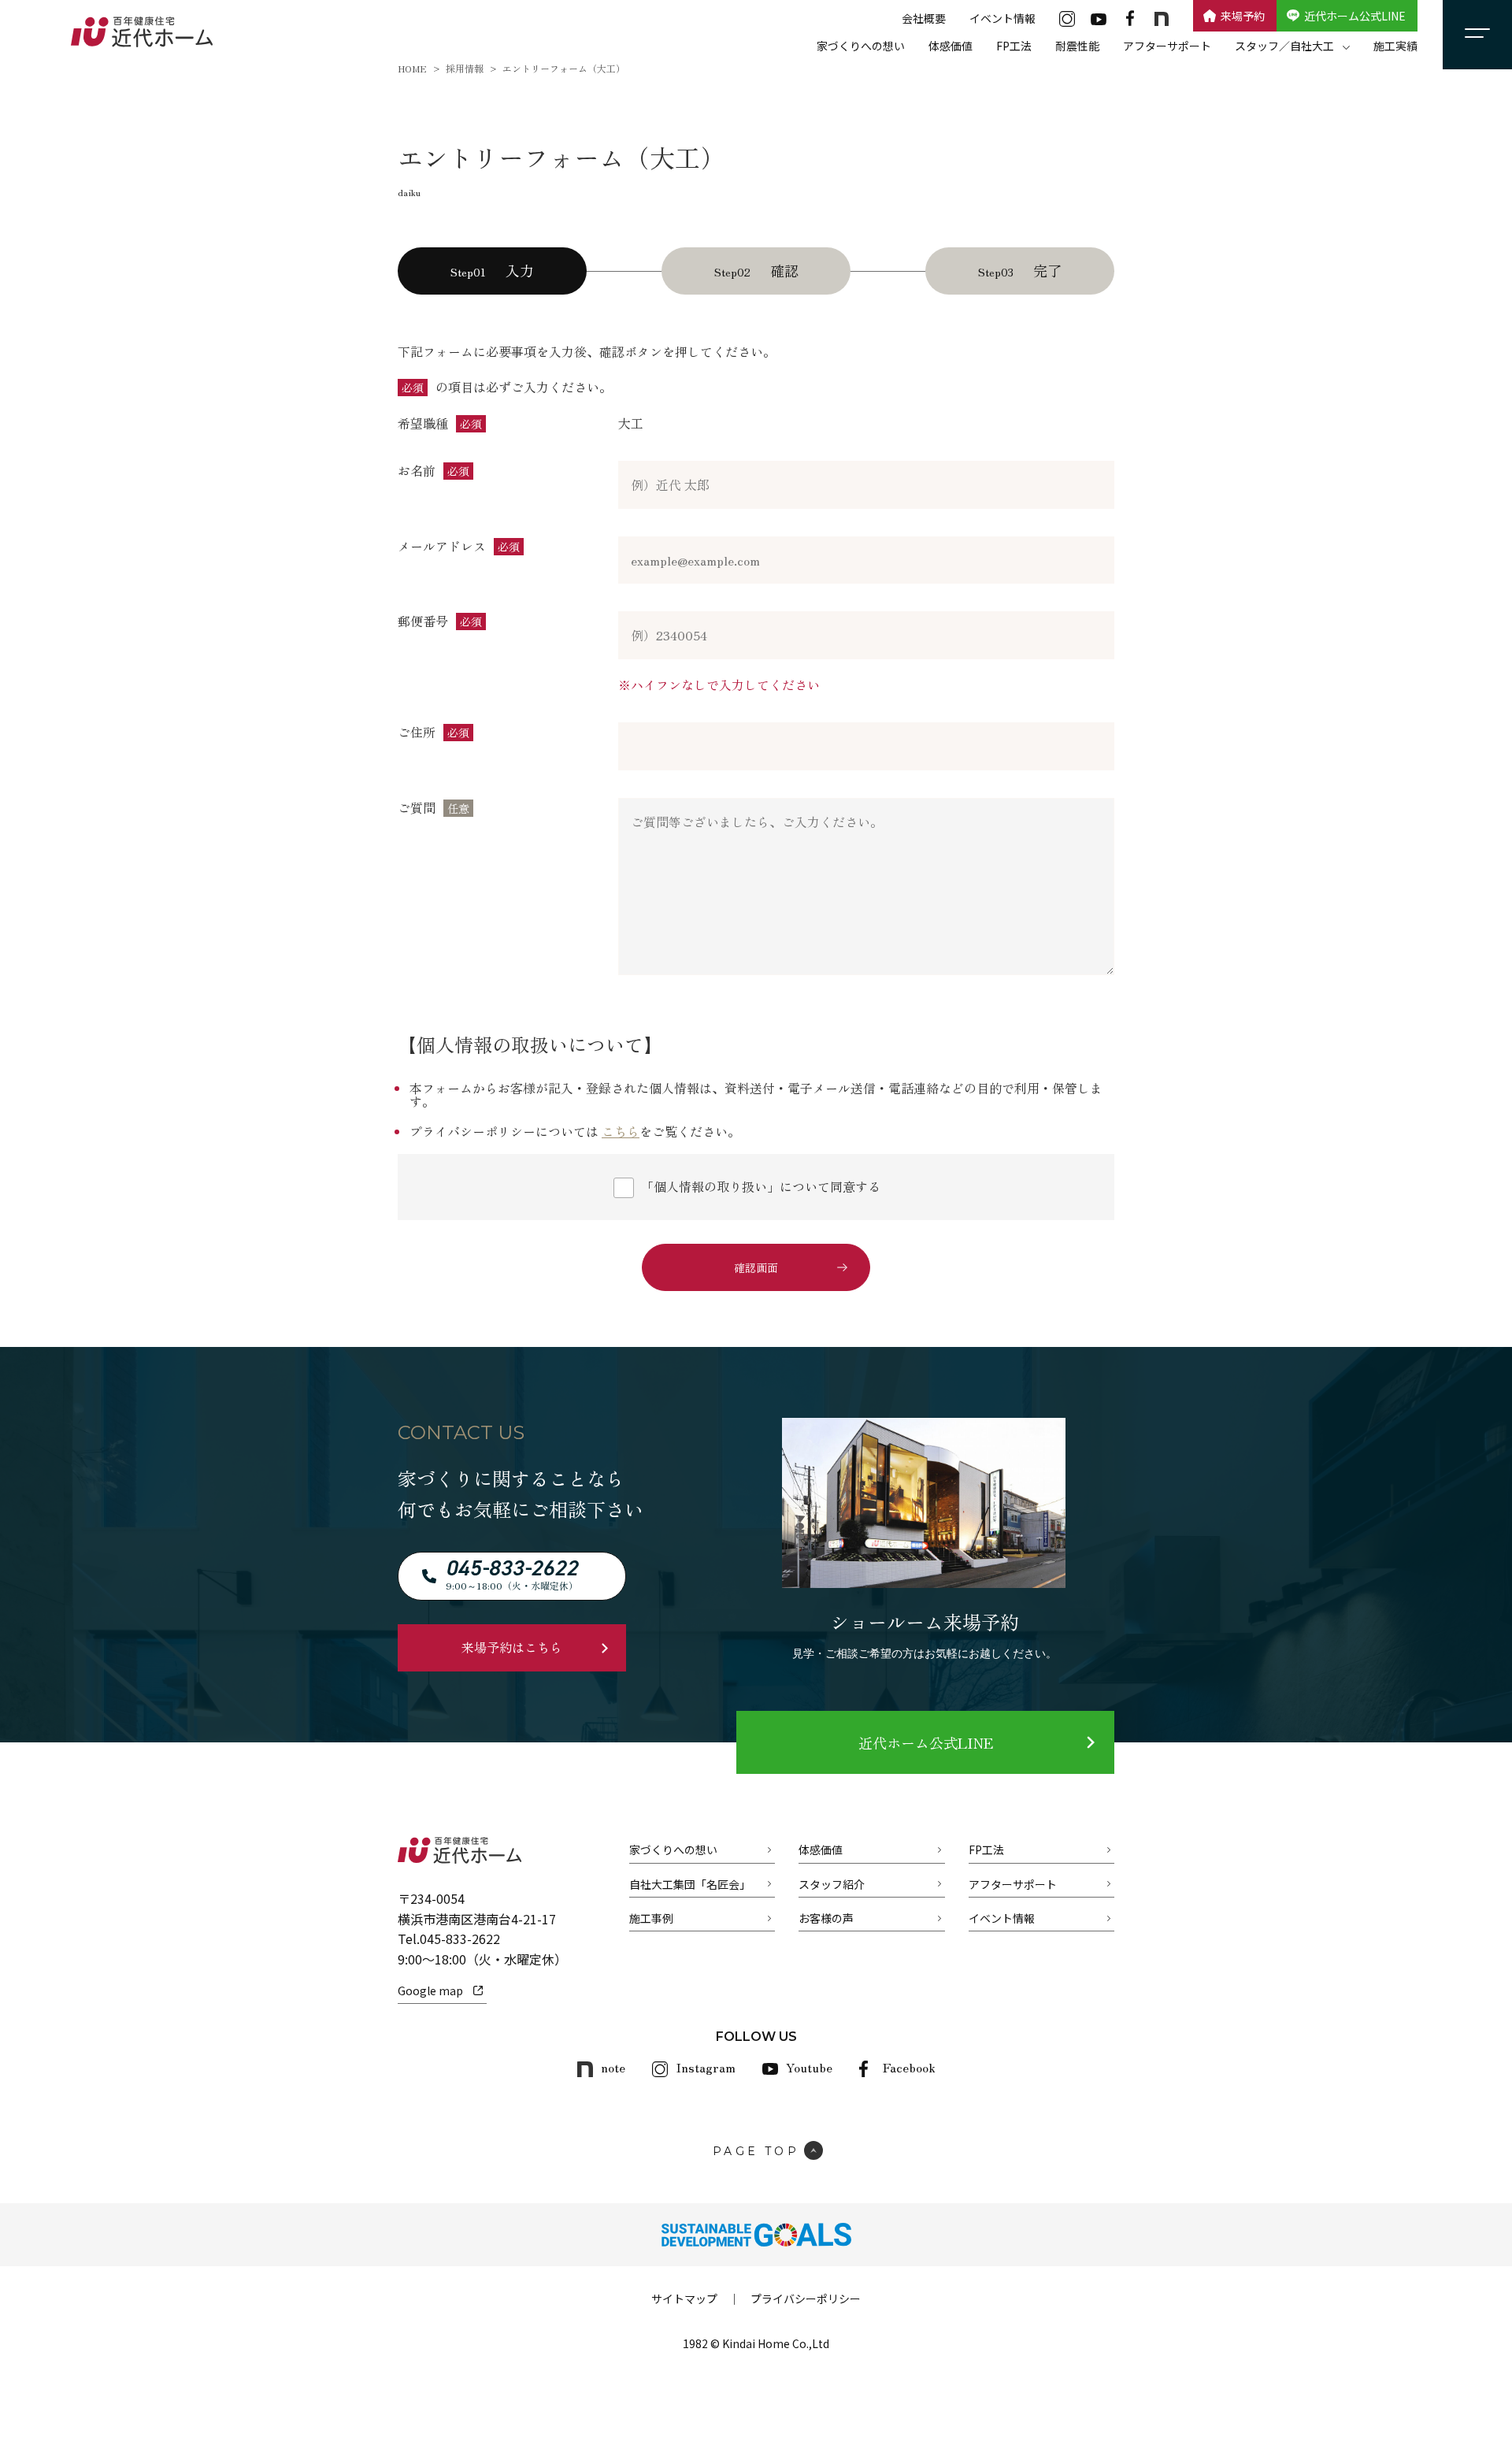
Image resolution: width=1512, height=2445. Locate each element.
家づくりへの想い (861, 46)
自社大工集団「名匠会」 (690, 1884)
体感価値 (951, 46)
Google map (430, 1991)
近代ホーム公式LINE (1355, 16)
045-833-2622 (460, 1939)
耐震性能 (1077, 46)
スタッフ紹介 (832, 1884)
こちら (621, 1131)
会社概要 (924, 18)
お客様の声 (826, 1918)
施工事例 (651, 1918)
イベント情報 (1002, 18)
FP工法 (1014, 46)
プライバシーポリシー (806, 2298)
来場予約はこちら (512, 1647)
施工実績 (1395, 46)
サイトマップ (684, 2298)
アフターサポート (1167, 46)
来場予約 (1243, 16)
